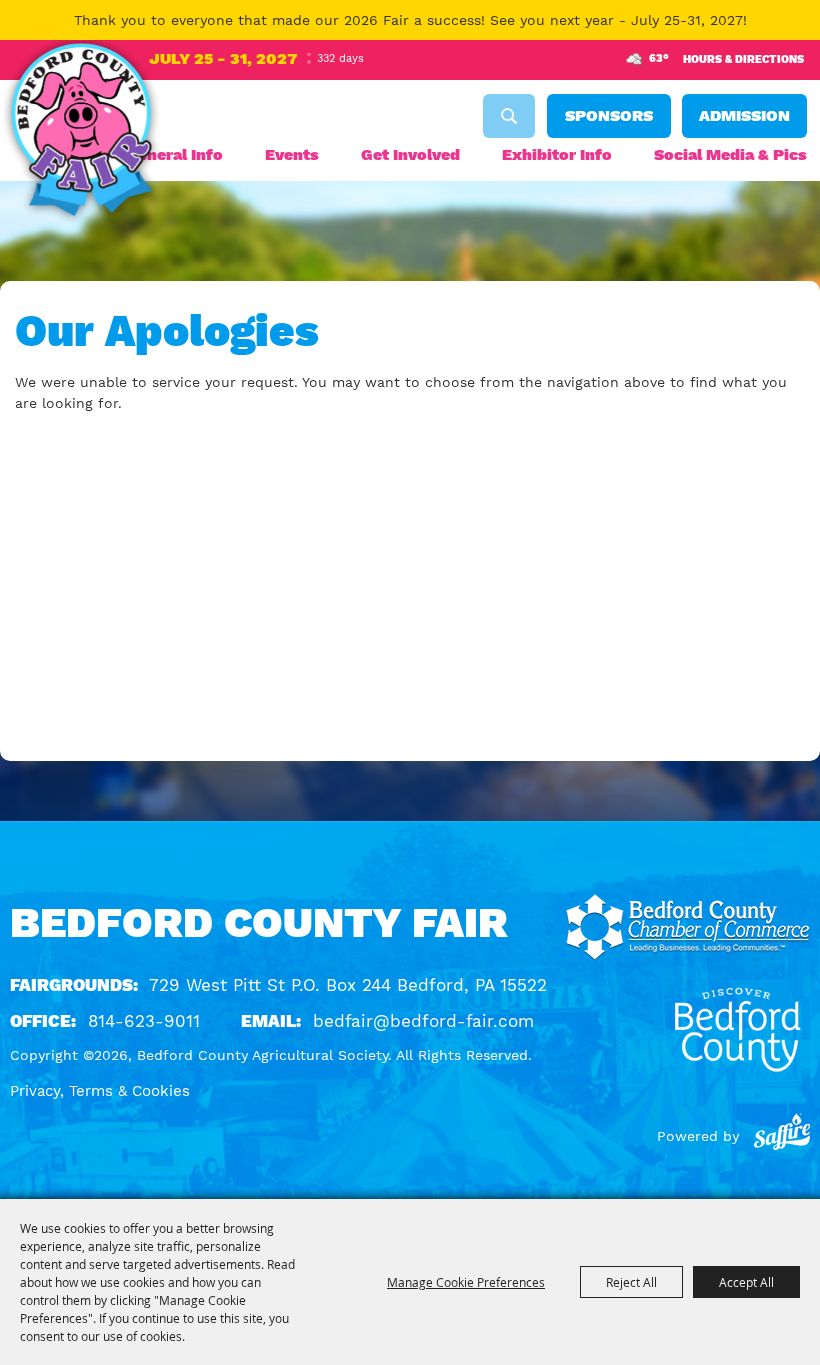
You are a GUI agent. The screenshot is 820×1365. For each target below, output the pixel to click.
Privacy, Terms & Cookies (100, 1091)
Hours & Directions (743, 59)
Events (292, 154)
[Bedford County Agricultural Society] (81, 133)
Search (509, 116)
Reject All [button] (631, 1282)
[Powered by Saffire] (782, 1136)
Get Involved (410, 154)
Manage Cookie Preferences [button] (466, 1282)
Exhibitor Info (557, 154)
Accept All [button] (746, 1282)
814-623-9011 (144, 1021)
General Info (174, 154)
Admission (744, 115)
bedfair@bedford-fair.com (423, 1021)
